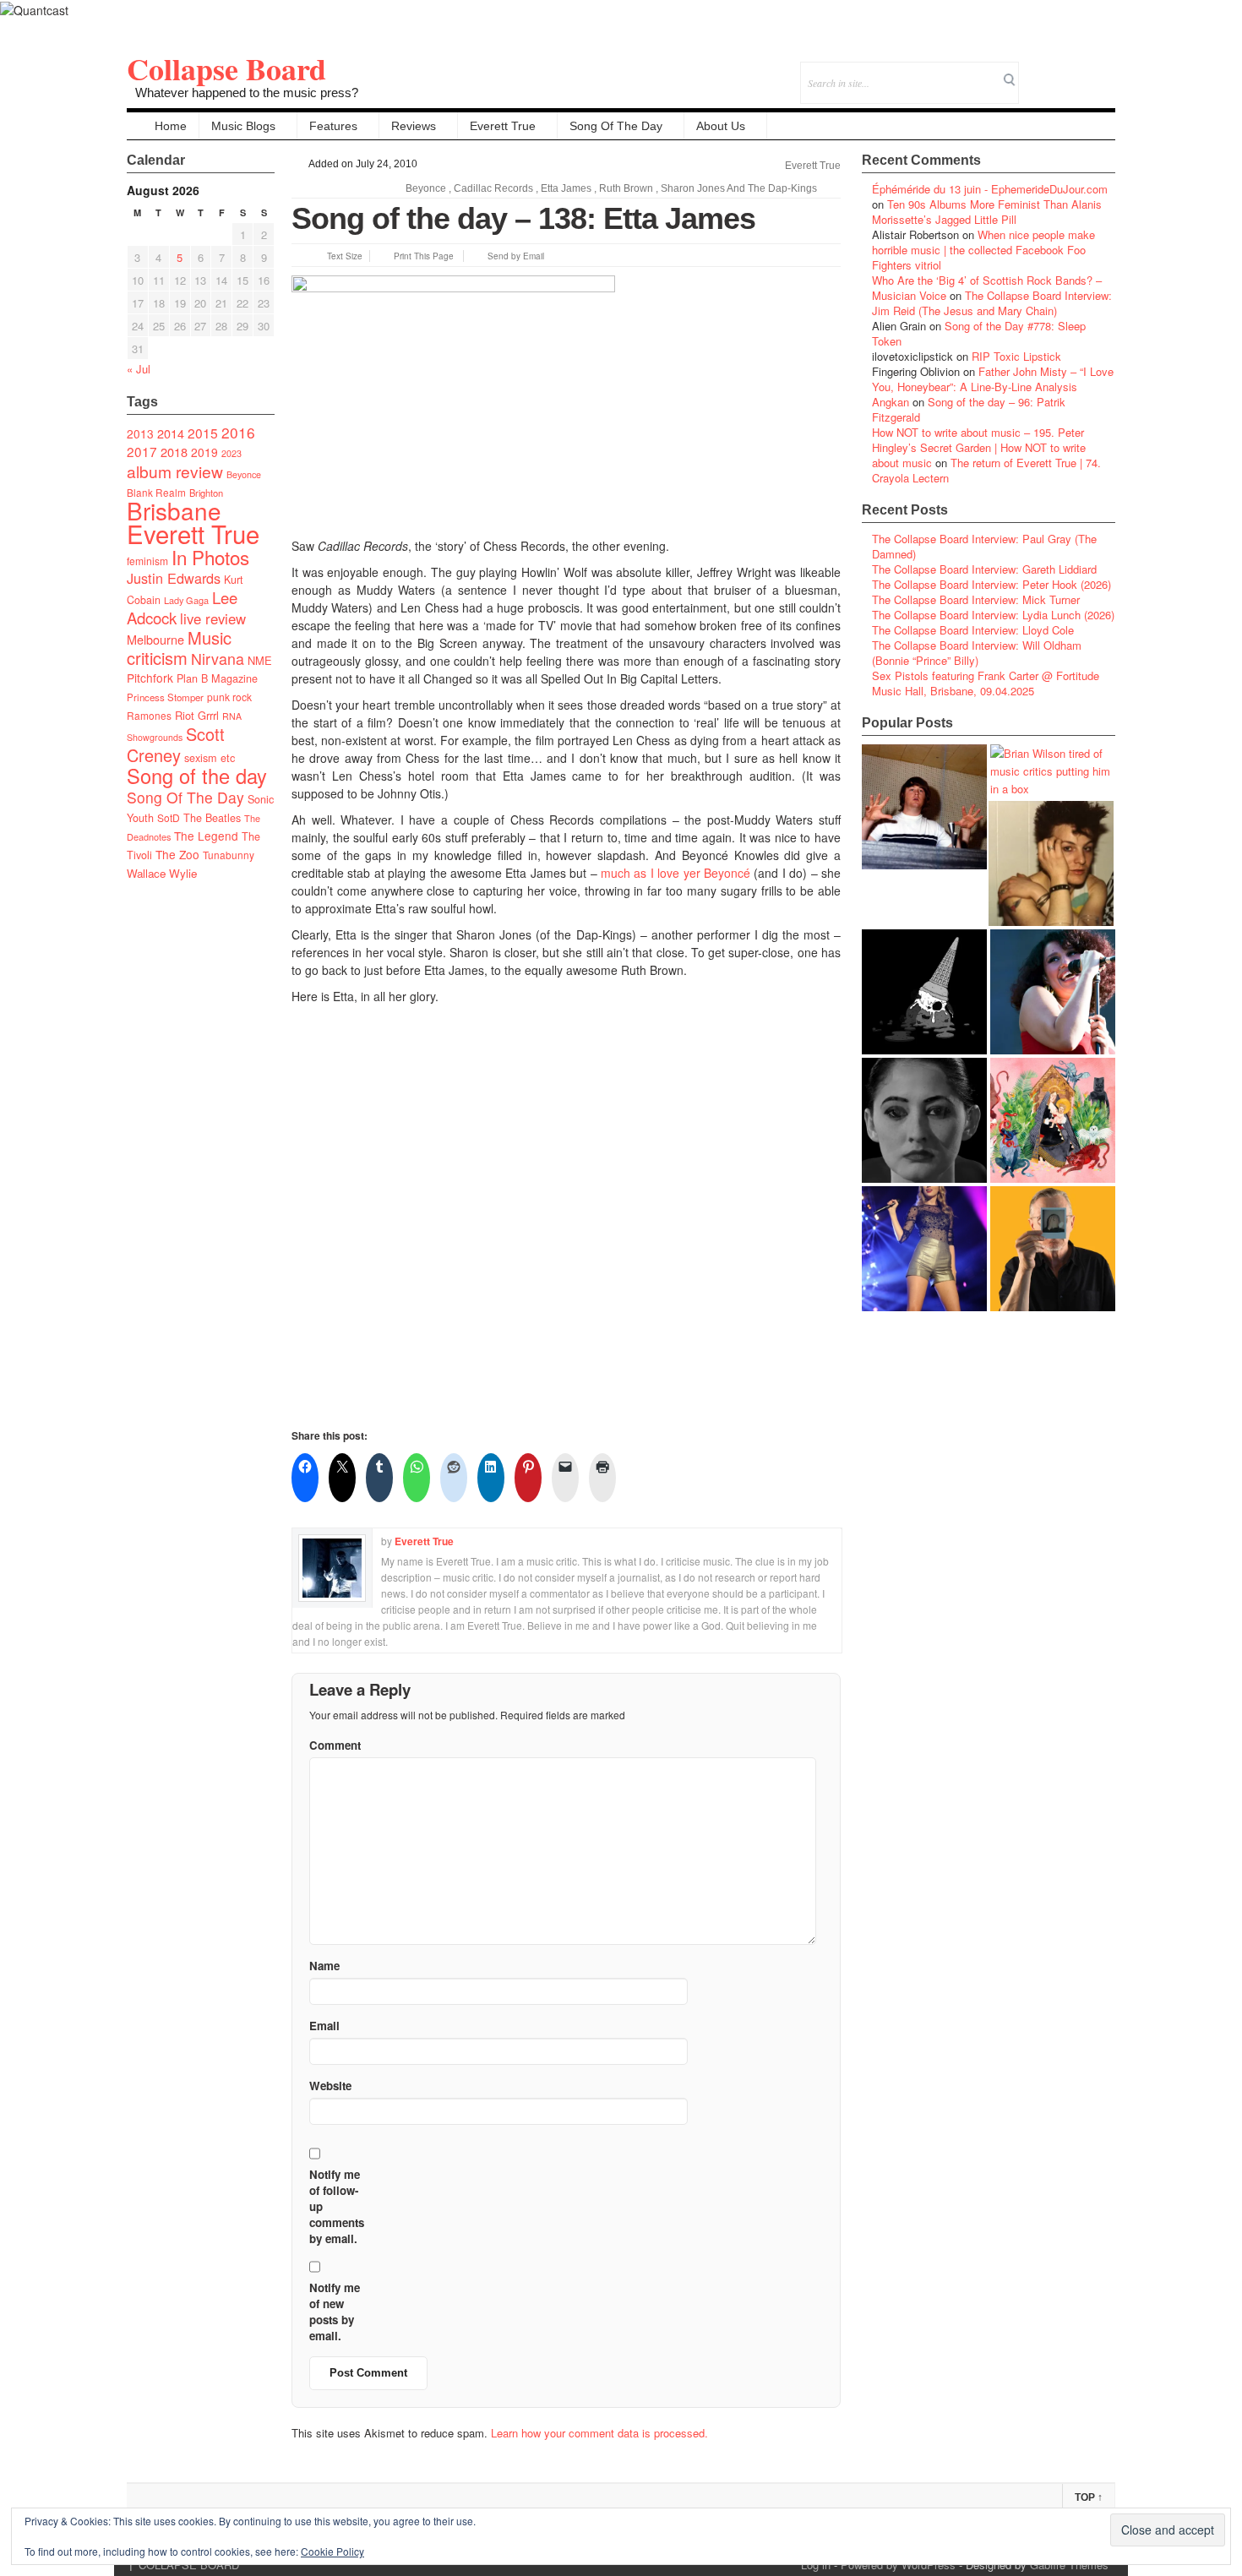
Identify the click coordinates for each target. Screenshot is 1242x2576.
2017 (142, 451)
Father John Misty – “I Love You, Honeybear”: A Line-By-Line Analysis (993, 379)
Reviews (414, 126)
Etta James (566, 188)
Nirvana (218, 659)
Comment (335, 1745)
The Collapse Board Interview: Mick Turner (976, 599)
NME (260, 660)
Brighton (206, 493)
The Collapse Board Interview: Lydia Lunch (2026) (993, 615)
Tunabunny (229, 855)
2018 (174, 452)
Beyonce (244, 474)
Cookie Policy (332, 2551)
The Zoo (177, 854)
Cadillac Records (493, 188)
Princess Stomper (165, 697)
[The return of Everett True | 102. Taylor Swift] (924, 1249)
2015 (203, 433)
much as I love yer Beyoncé (675, 873)
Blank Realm (156, 492)
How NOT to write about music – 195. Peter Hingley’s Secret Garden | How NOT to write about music (979, 447)
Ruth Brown (626, 188)
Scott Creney (176, 744)
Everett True (503, 126)
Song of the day (197, 776)
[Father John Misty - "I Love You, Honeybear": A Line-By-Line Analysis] (1053, 1120)
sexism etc (210, 758)
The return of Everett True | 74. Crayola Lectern (986, 470)
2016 (238, 432)
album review (175, 471)
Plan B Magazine (217, 678)
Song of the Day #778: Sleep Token (979, 333)
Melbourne (155, 639)
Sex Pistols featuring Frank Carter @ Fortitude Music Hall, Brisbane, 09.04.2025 (986, 683)
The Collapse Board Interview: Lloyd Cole (973, 630)
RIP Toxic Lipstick (1016, 356)
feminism (147, 561)
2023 (232, 453)
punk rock (229, 697)
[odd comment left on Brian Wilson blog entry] (924, 807)
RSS (1102, 71)
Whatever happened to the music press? (247, 93)
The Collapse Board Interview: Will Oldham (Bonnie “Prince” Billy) (977, 653)
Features (333, 126)
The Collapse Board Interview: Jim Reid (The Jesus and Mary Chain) (992, 303)
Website (330, 2086)
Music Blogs (243, 126)
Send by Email (516, 256)
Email (1079, 71)
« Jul (139, 369)
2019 (204, 452)
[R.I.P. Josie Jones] (924, 1120)
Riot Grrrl (197, 715)
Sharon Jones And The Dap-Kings (739, 188)
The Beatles (212, 818)
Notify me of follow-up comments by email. (337, 2206)
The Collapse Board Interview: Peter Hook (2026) (991, 584)
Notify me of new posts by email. (335, 2312)
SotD (169, 817)
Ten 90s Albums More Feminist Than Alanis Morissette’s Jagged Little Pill (987, 212)
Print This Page (424, 256)
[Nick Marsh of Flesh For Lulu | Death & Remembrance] (1051, 863)
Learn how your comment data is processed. (599, 2433)
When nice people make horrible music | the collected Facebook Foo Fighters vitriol (983, 250)
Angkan (891, 402)
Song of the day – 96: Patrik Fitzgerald (969, 409)
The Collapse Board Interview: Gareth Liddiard (984, 569)
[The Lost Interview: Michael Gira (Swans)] (1053, 1249)
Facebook (1057, 71)
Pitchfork (150, 678)
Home (171, 126)
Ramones (149, 715)
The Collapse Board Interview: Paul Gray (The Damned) (984, 546)
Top (1089, 2497)
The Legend (206, 836)
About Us (721, 126)
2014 (171, 433)
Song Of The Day (616, 126)
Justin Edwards (174, 578)
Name (324, 1966)
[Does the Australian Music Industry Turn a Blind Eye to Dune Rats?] (924, 992)
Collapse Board (226, 68)
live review (213, 618)
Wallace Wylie (162, 873)
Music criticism (179, 648)
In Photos (210, 557)
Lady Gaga (186, 600)
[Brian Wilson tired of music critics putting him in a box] (1053, 771)
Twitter (1034, 71)
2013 (140, 433)
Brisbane (174, 510)
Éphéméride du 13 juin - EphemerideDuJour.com (990, 189)
